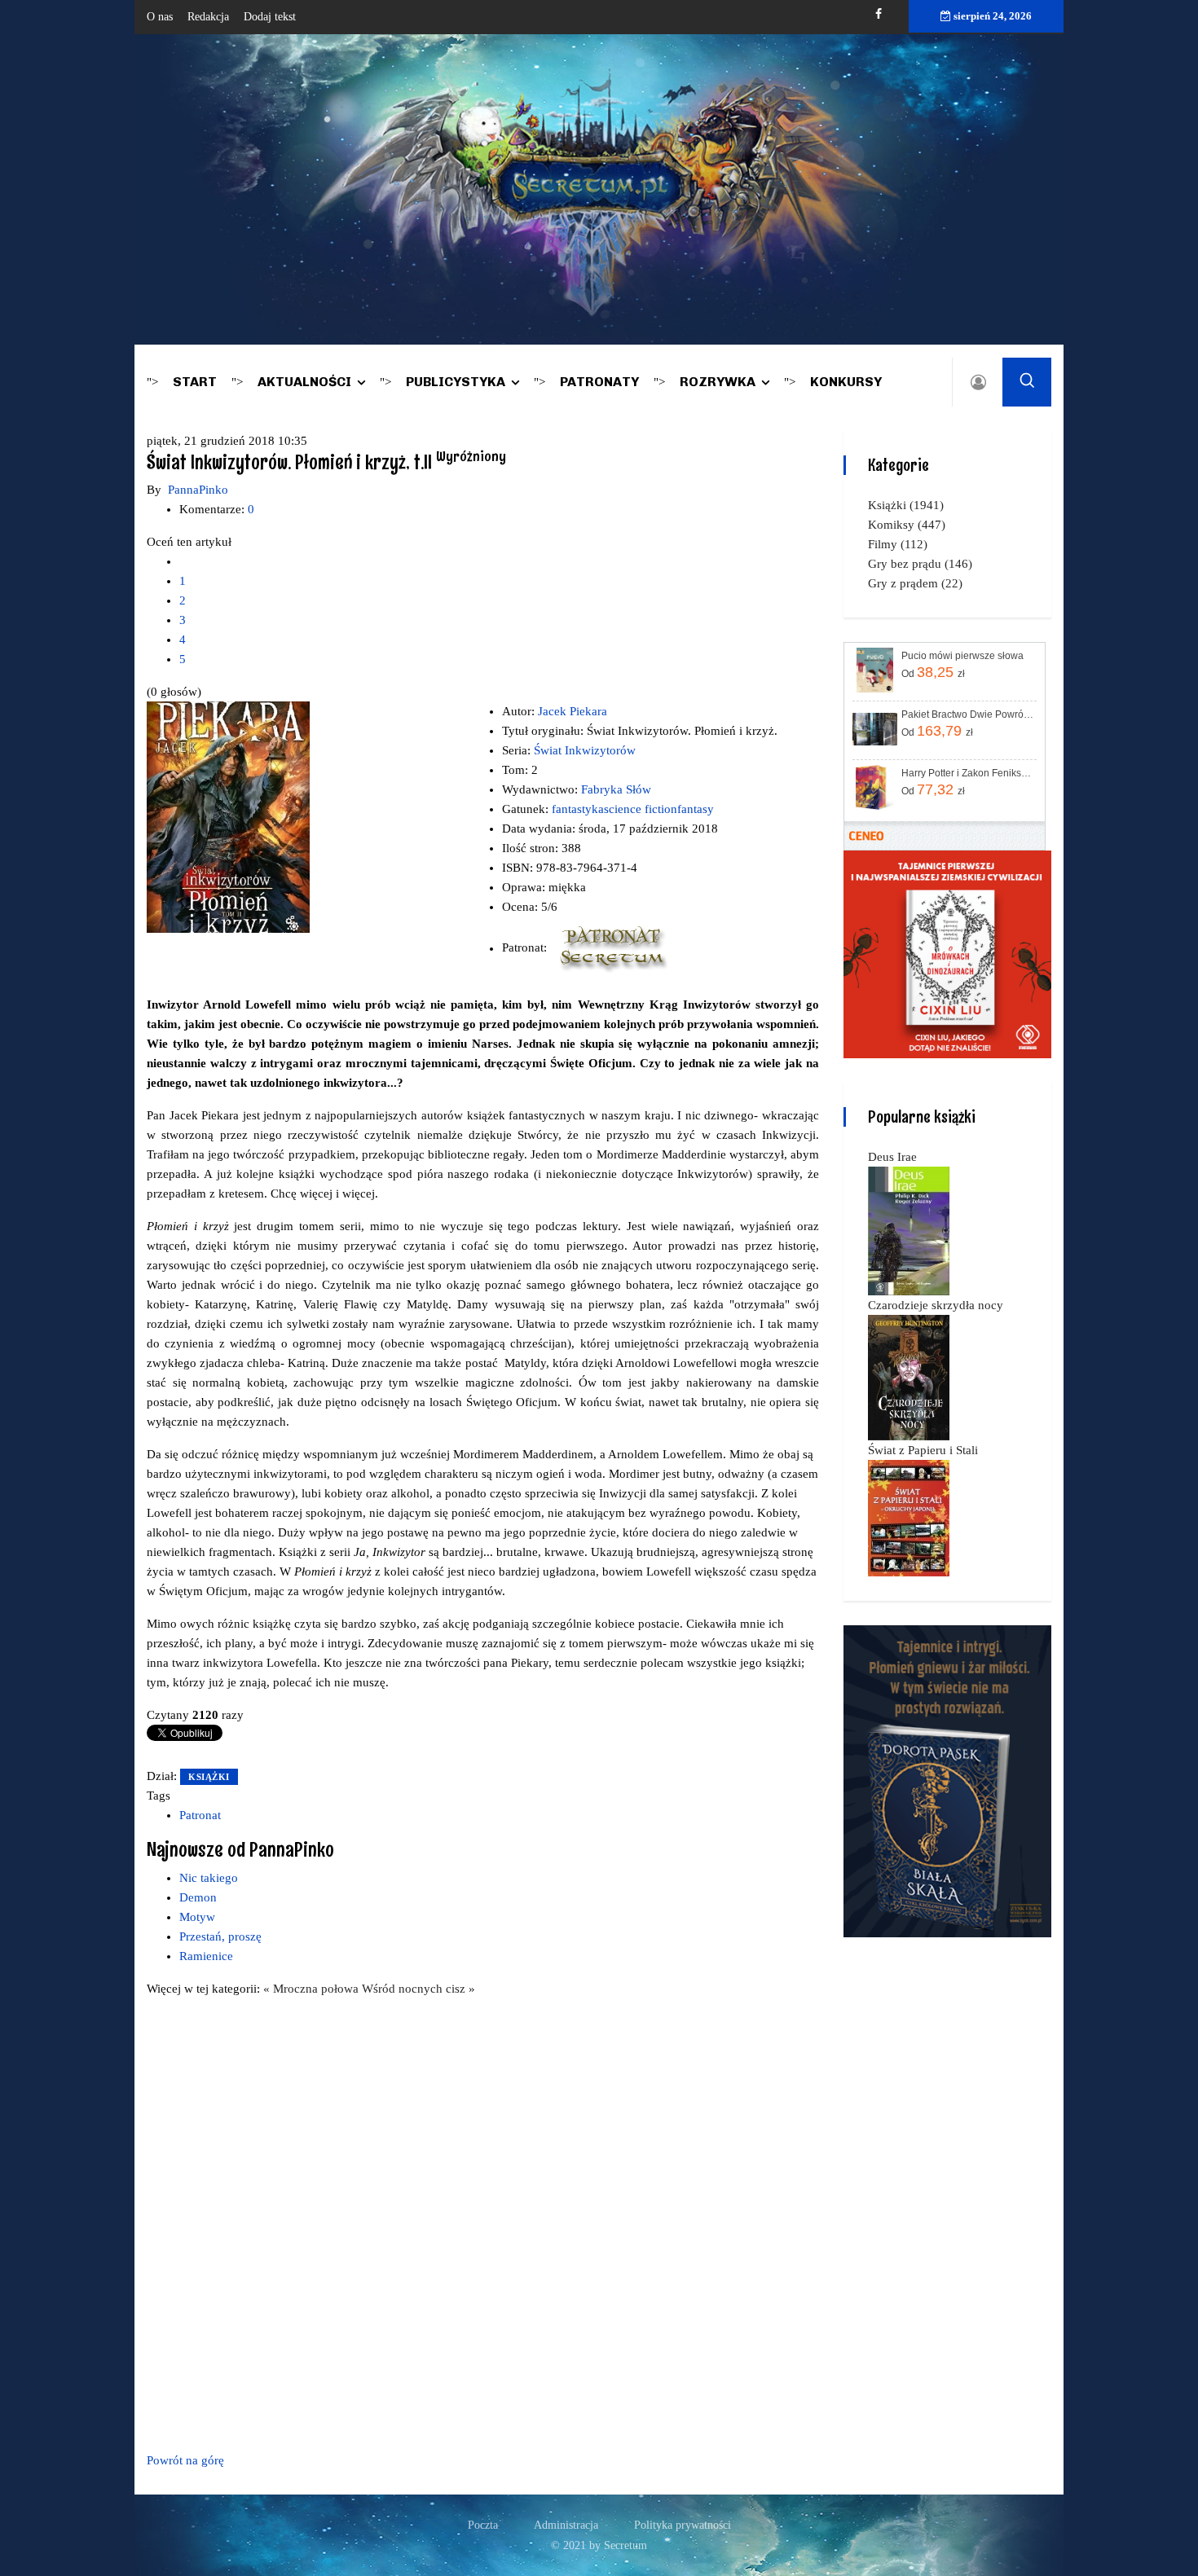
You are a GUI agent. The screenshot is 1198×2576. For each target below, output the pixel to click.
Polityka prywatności (683, 2525)
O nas (160, 17)
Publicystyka (456, 382)
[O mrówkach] (947, 953)
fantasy (696, 809)
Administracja (566, 2525)
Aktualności (304, 382)
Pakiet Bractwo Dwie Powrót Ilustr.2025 (968, 714)
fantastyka (578, 809)
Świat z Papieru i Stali (923, 1450)
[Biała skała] (947, 1780)
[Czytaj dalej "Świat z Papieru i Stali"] (909, 1517)
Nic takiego (209, 1878)
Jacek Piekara (573, 711)
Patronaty (599, 382)
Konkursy (846, 382)
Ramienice (206, 1956)
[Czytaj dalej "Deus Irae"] (909, 1230)
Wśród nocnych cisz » (418, 1989)
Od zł (933, 672)
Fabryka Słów (616, 789)
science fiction (641, 809)
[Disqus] (483, 2222)
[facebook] (879, 14)
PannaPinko (198, 490)
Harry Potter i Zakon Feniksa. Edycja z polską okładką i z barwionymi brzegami (968, 773)
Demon (198, 1897)
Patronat (200, 1815)
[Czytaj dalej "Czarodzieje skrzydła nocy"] (909, 1377)
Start (195, 382)
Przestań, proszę (220, 1936)
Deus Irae (892, 1157)
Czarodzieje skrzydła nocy (936, 1305)
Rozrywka (718, 382)
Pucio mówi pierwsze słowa (962, 656)
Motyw (197, 1917)
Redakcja (208, 17)
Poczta (483, 2525)
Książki (209, 1777)
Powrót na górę (185, 2460)
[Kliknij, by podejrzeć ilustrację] (228, 816)
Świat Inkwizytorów (585, 750)
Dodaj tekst (270, 17)
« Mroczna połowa (313, 1989)
